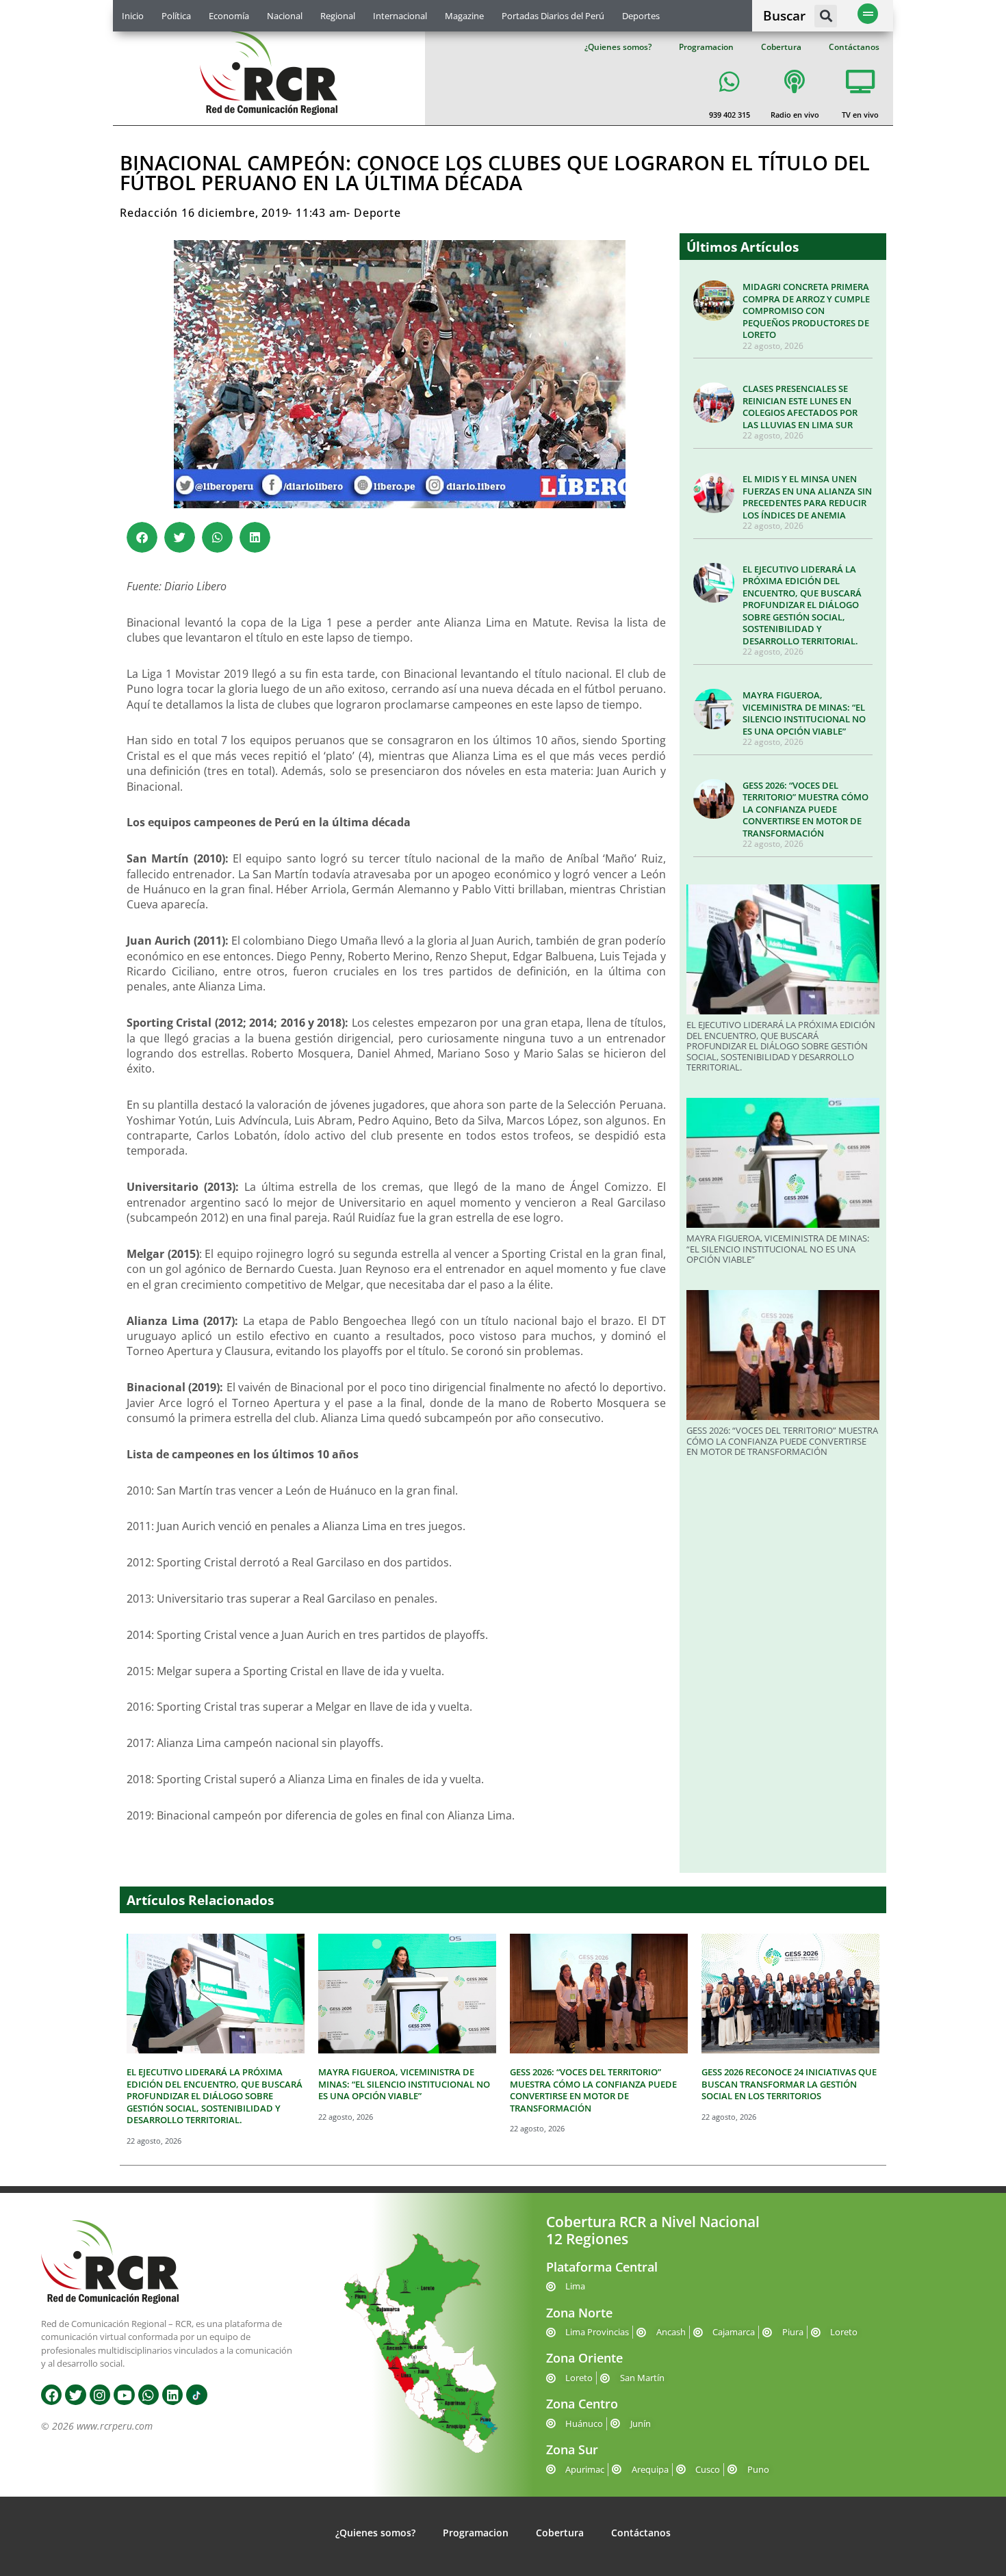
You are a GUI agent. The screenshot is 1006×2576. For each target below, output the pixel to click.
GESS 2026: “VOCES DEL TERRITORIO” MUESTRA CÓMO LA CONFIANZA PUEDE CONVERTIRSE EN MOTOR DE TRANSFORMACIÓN (805, 809)
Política (176, 16)
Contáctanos (854, 47)
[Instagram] (100, 2395)
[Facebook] (51, 2395)
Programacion (706, 47)
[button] (826, 16)
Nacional (285, 16)
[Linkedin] (172, 2395)
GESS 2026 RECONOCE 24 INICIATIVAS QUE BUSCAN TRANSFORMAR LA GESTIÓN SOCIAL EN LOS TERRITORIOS (789, 2084)
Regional (338, 16)
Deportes (641, 16)
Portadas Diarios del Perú (553, 16)
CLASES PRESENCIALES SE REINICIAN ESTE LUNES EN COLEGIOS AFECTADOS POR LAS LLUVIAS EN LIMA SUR (800, 407)
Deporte (377, 213)
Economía (229, 16)
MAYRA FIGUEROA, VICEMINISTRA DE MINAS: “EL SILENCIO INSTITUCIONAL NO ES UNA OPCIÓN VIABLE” (804, 713)
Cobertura (781, 47)
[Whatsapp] (149, 2395)
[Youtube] (124, 2395)
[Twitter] (75, 2395)
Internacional (400, 16)
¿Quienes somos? (618, 47)
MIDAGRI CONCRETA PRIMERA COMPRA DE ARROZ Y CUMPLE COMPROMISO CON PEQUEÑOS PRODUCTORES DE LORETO (806, 311)
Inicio (133, 16)
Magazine (464, 16)
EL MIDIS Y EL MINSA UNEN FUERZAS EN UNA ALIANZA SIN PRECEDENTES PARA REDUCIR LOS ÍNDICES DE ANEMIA (807, 497)
